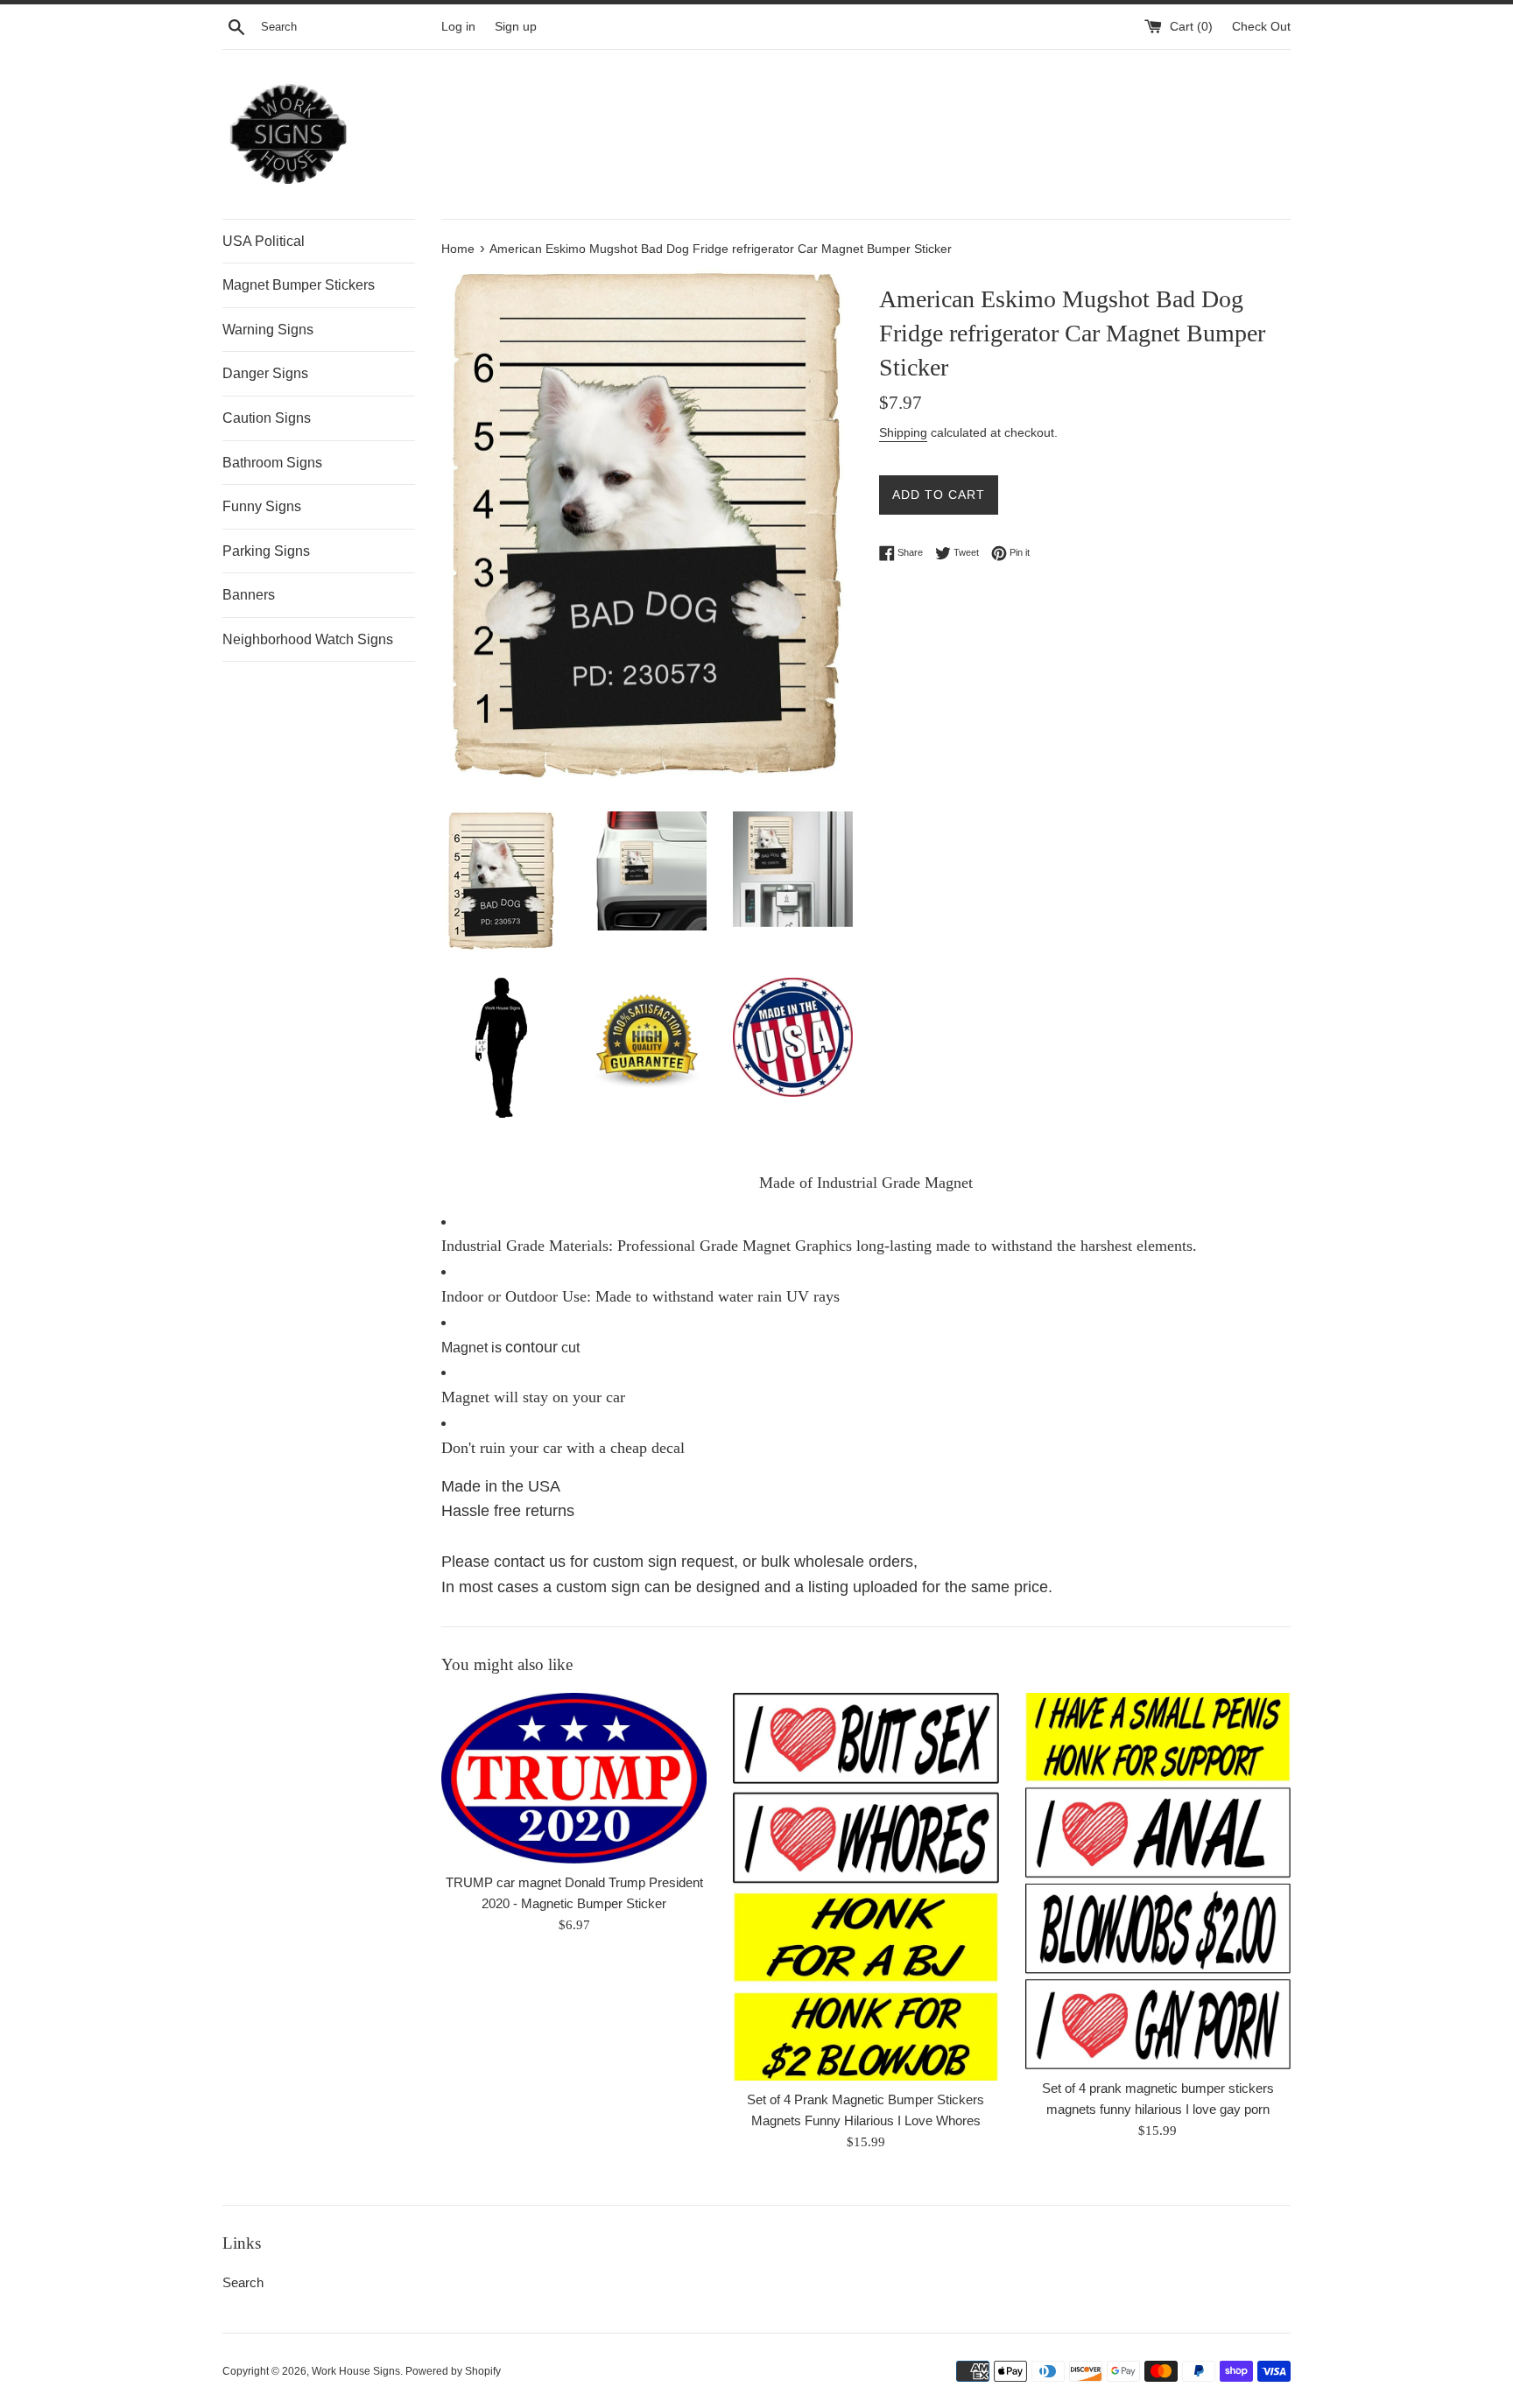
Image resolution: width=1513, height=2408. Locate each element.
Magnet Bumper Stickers (299, 285)
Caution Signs (267, 418)
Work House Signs (356, 2371)
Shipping (903, 432)
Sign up (516, 27)
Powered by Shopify (453, 2371)
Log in (458, 27)
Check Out (1261, 27)
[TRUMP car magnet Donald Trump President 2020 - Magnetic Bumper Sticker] (574, 1778)
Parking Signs (266, 551)
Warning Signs (268, 330)
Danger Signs (265, 373)
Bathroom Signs (272, 463)
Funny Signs (262, 506)
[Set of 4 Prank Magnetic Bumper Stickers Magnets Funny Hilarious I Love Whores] (866, 1887)
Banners (249, 595)
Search (243, 2282)
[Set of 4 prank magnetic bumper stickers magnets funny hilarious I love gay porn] (1158, 1881)
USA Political (264, 241)
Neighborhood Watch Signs (308, 639)
